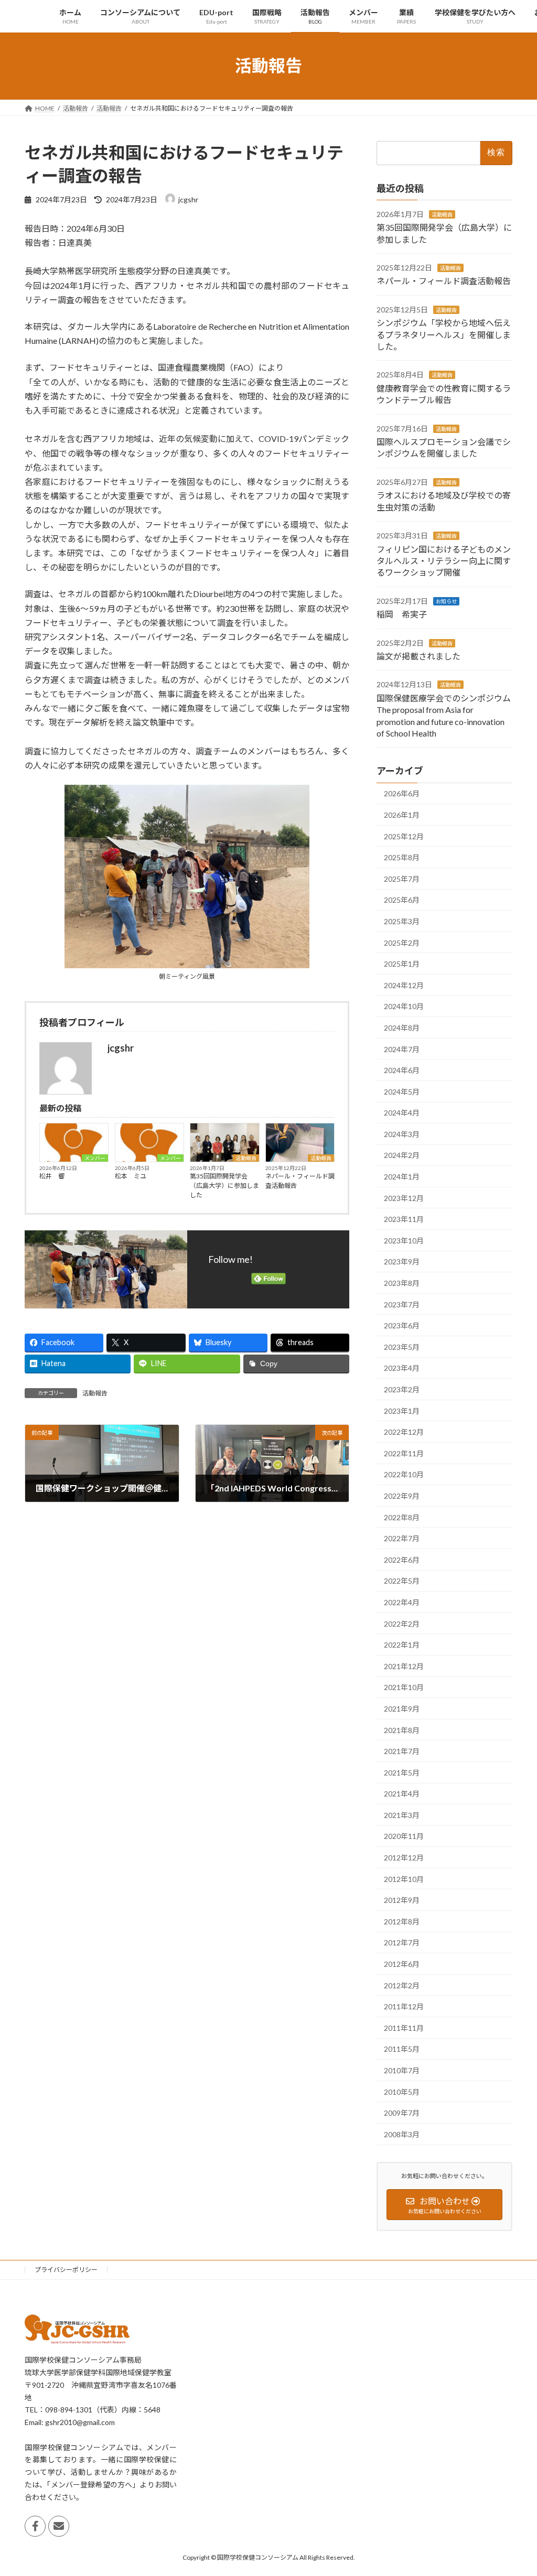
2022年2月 (402, 1623)
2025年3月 (402, 921)
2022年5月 (402, 1581)
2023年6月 (402, 1325)
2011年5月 (402, 2049)
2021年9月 (402, 1709)
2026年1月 (402, 815)
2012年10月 (404, 1879)
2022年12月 (404, 1432)
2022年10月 (404, 1474)
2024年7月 (402, 1049)
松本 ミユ (131, 1176)
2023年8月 (402, 1283)
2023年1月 (402, 1410)
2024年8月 (402, 1028)
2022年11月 (404, 1453)
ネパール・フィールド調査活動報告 (300, 1181)
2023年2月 (402, 1389)
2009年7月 (402, 2113)
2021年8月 (402, 1730)
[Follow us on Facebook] (35, 2527)
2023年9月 (402, 1262)
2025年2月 (402, 942)
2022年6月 (402, 1559)
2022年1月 (402, 1645)
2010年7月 (402, 2070)
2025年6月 (402, 900)
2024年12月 (404, 985)
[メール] (59, 2527)
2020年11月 (404, 1836)
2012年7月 (402, 1942)
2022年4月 (402, 1602)
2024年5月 (402, 1091)
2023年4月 (402, 1368)
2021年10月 (404, 1687)
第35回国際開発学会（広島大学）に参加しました (224, 1186)
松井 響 (52, 1176)
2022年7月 (402, 1538)
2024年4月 (402, 1113)
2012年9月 (402, 1900)
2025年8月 (402, 857)
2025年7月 (402, 878)
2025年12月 (404, 836)
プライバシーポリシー (66, 2270)
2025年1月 (402, 964)
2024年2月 (402, 1155)
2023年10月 (404, 1240)
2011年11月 (404, 2027)
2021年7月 (402, 1751)
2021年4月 (402, 1794)
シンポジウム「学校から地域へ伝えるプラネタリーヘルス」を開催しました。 (444, 334)
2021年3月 (402, 1815)
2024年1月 (402, 1177)
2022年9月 (402, 1496)
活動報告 (246, 1158)
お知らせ (446, 601)
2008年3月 (402, 2134)
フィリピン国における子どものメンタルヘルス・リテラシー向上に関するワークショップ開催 (444, 560)
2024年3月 (402, 1134)
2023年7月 (402, 1304)
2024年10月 (404, 1006)
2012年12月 (404, 1858)
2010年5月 (402, 2091)
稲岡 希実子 (402, 614)
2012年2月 (402, 1985)
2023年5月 (402, 1346)
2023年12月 (404, 1198)
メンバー (95, 1158)
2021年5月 (402, 1772)
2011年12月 (404, 2006)
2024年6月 (402, 1070)
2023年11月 (404, 1219)
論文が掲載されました (418, 656)
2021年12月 (404, 1666)
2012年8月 (402, 1921)
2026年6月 (402, 793)
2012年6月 (402, 1964)
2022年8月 (402, 1517)
